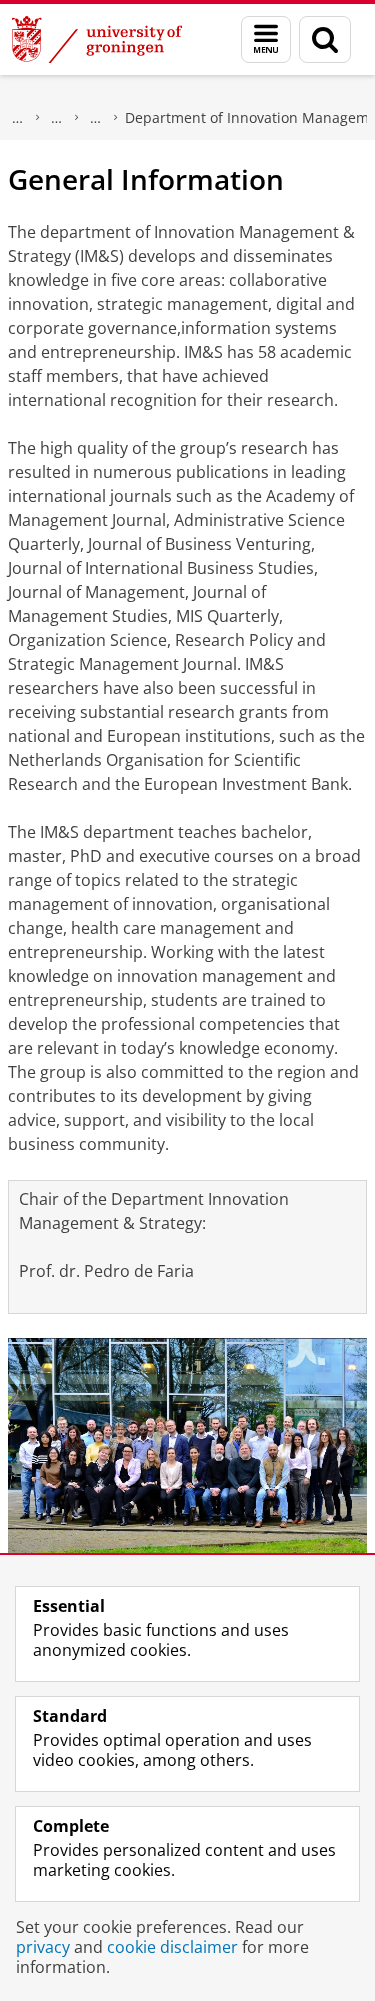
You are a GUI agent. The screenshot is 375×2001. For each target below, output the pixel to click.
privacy (43, 1947)
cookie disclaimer (172, 1947)
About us (18, 118)
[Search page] (325, 39)
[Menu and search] (266, 39)
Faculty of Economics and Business (57, 118)
